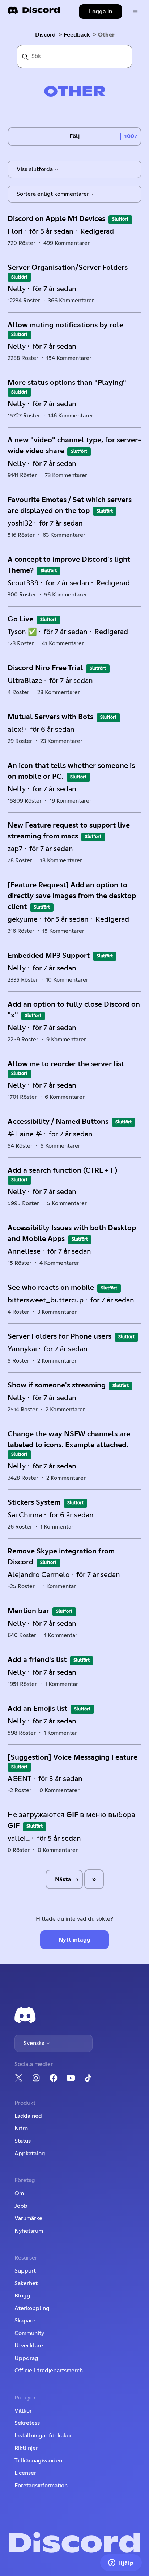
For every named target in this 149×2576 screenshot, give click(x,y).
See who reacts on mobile (51, 1288)
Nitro (21, 2129)
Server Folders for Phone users (59, 1336)
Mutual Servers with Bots (50, 717)
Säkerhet (26, 2283)
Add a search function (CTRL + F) (62, 1170)
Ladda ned (28, 2116)
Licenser (25, 2473)
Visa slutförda (35, 169)
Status (23, 2141)
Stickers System (34, 1502)
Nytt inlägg (74, 1940)
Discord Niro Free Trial (45, 668)
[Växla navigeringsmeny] (135, 12)
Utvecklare (29, 2346)
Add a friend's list (37, 1660)
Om (19, 2193)
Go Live (20, 619)
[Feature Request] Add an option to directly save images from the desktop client (72, 896)
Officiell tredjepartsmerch (49, 2371)
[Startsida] (34, 12)
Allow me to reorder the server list (66, 1064)
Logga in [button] (101, 12)
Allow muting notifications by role (65, 325)
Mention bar (28, 1611)
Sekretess (27, 2423)
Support (25, 2271)
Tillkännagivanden (38, 2461)
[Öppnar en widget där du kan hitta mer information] (121, 2563)
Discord (45, 35)
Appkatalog (30, 2154)
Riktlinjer (26, 2448)
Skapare (25, 2321)
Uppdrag (26, 2358)
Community (29, 2333)
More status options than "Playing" (67, 383)
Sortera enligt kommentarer (54, 194)
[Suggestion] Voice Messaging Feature (73, 1757)
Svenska (35, 2043)
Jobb (21, 2206)
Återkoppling (32, 2308)
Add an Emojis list (37, 1709)
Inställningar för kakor (43, 2436)
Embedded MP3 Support (49, 956)
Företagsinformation (41, 2486)
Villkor (23, 2411)
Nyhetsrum (29, 2231)
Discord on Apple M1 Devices (56, 219)
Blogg (22, 2296)
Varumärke (28, 2218)
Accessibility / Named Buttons (58, 1122)
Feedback (77, 35)
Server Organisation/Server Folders (68, 268)
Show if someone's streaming (57, 1385)
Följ (74, 136)
